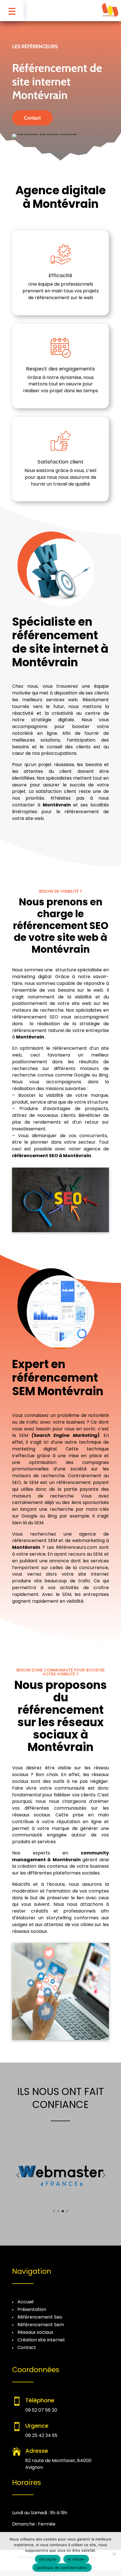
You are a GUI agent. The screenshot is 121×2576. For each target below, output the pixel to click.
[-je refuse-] (114, 2554)
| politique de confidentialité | (62, 2568)
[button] (18, 2175)
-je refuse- (76, 2559)
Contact (32, 118)
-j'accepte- (48, 2559)
